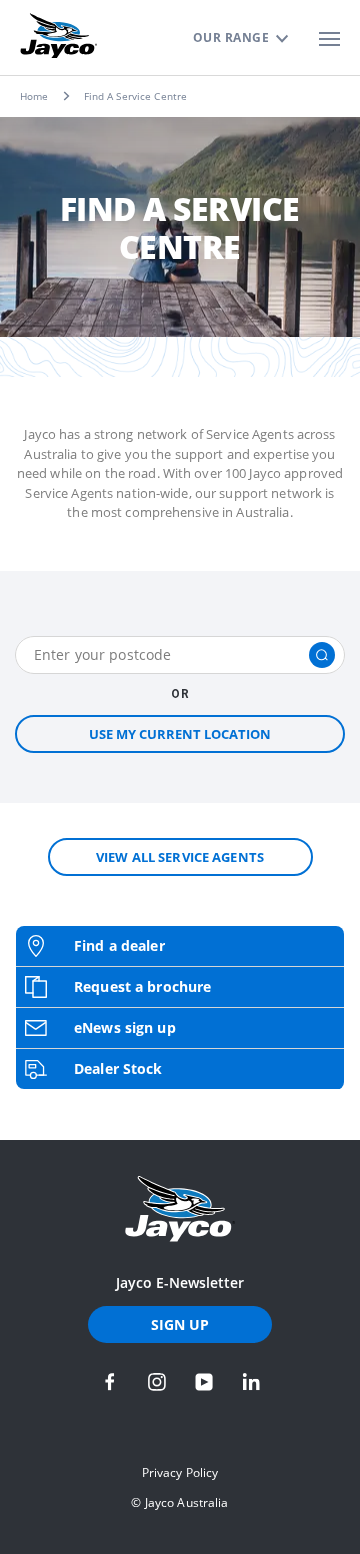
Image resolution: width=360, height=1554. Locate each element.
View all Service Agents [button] (180, 857)
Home (34, 96)
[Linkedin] (251, 1382)
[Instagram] (157, 1382)
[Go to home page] (180, 1209)
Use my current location (180, 734)
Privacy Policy (180, 1472)
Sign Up (180, 1324)
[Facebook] (110, 1382)
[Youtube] (204, 1382)
